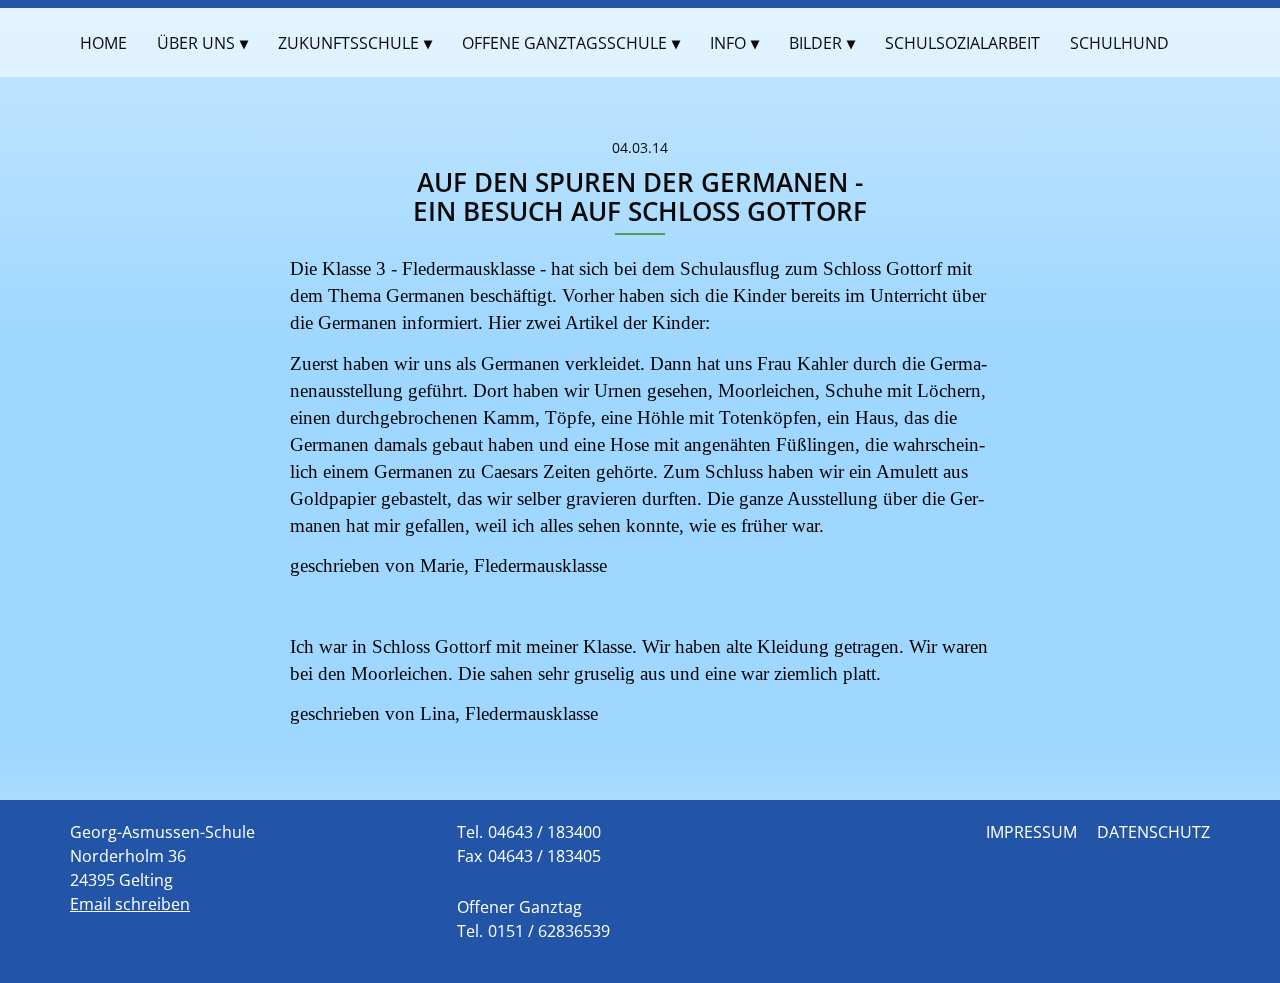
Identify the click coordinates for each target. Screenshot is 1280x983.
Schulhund (1119, 43)
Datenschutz (1153, 832)
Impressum (1031, 832)
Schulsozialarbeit (962, 43)
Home (103, 43)
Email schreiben (130, 904)
